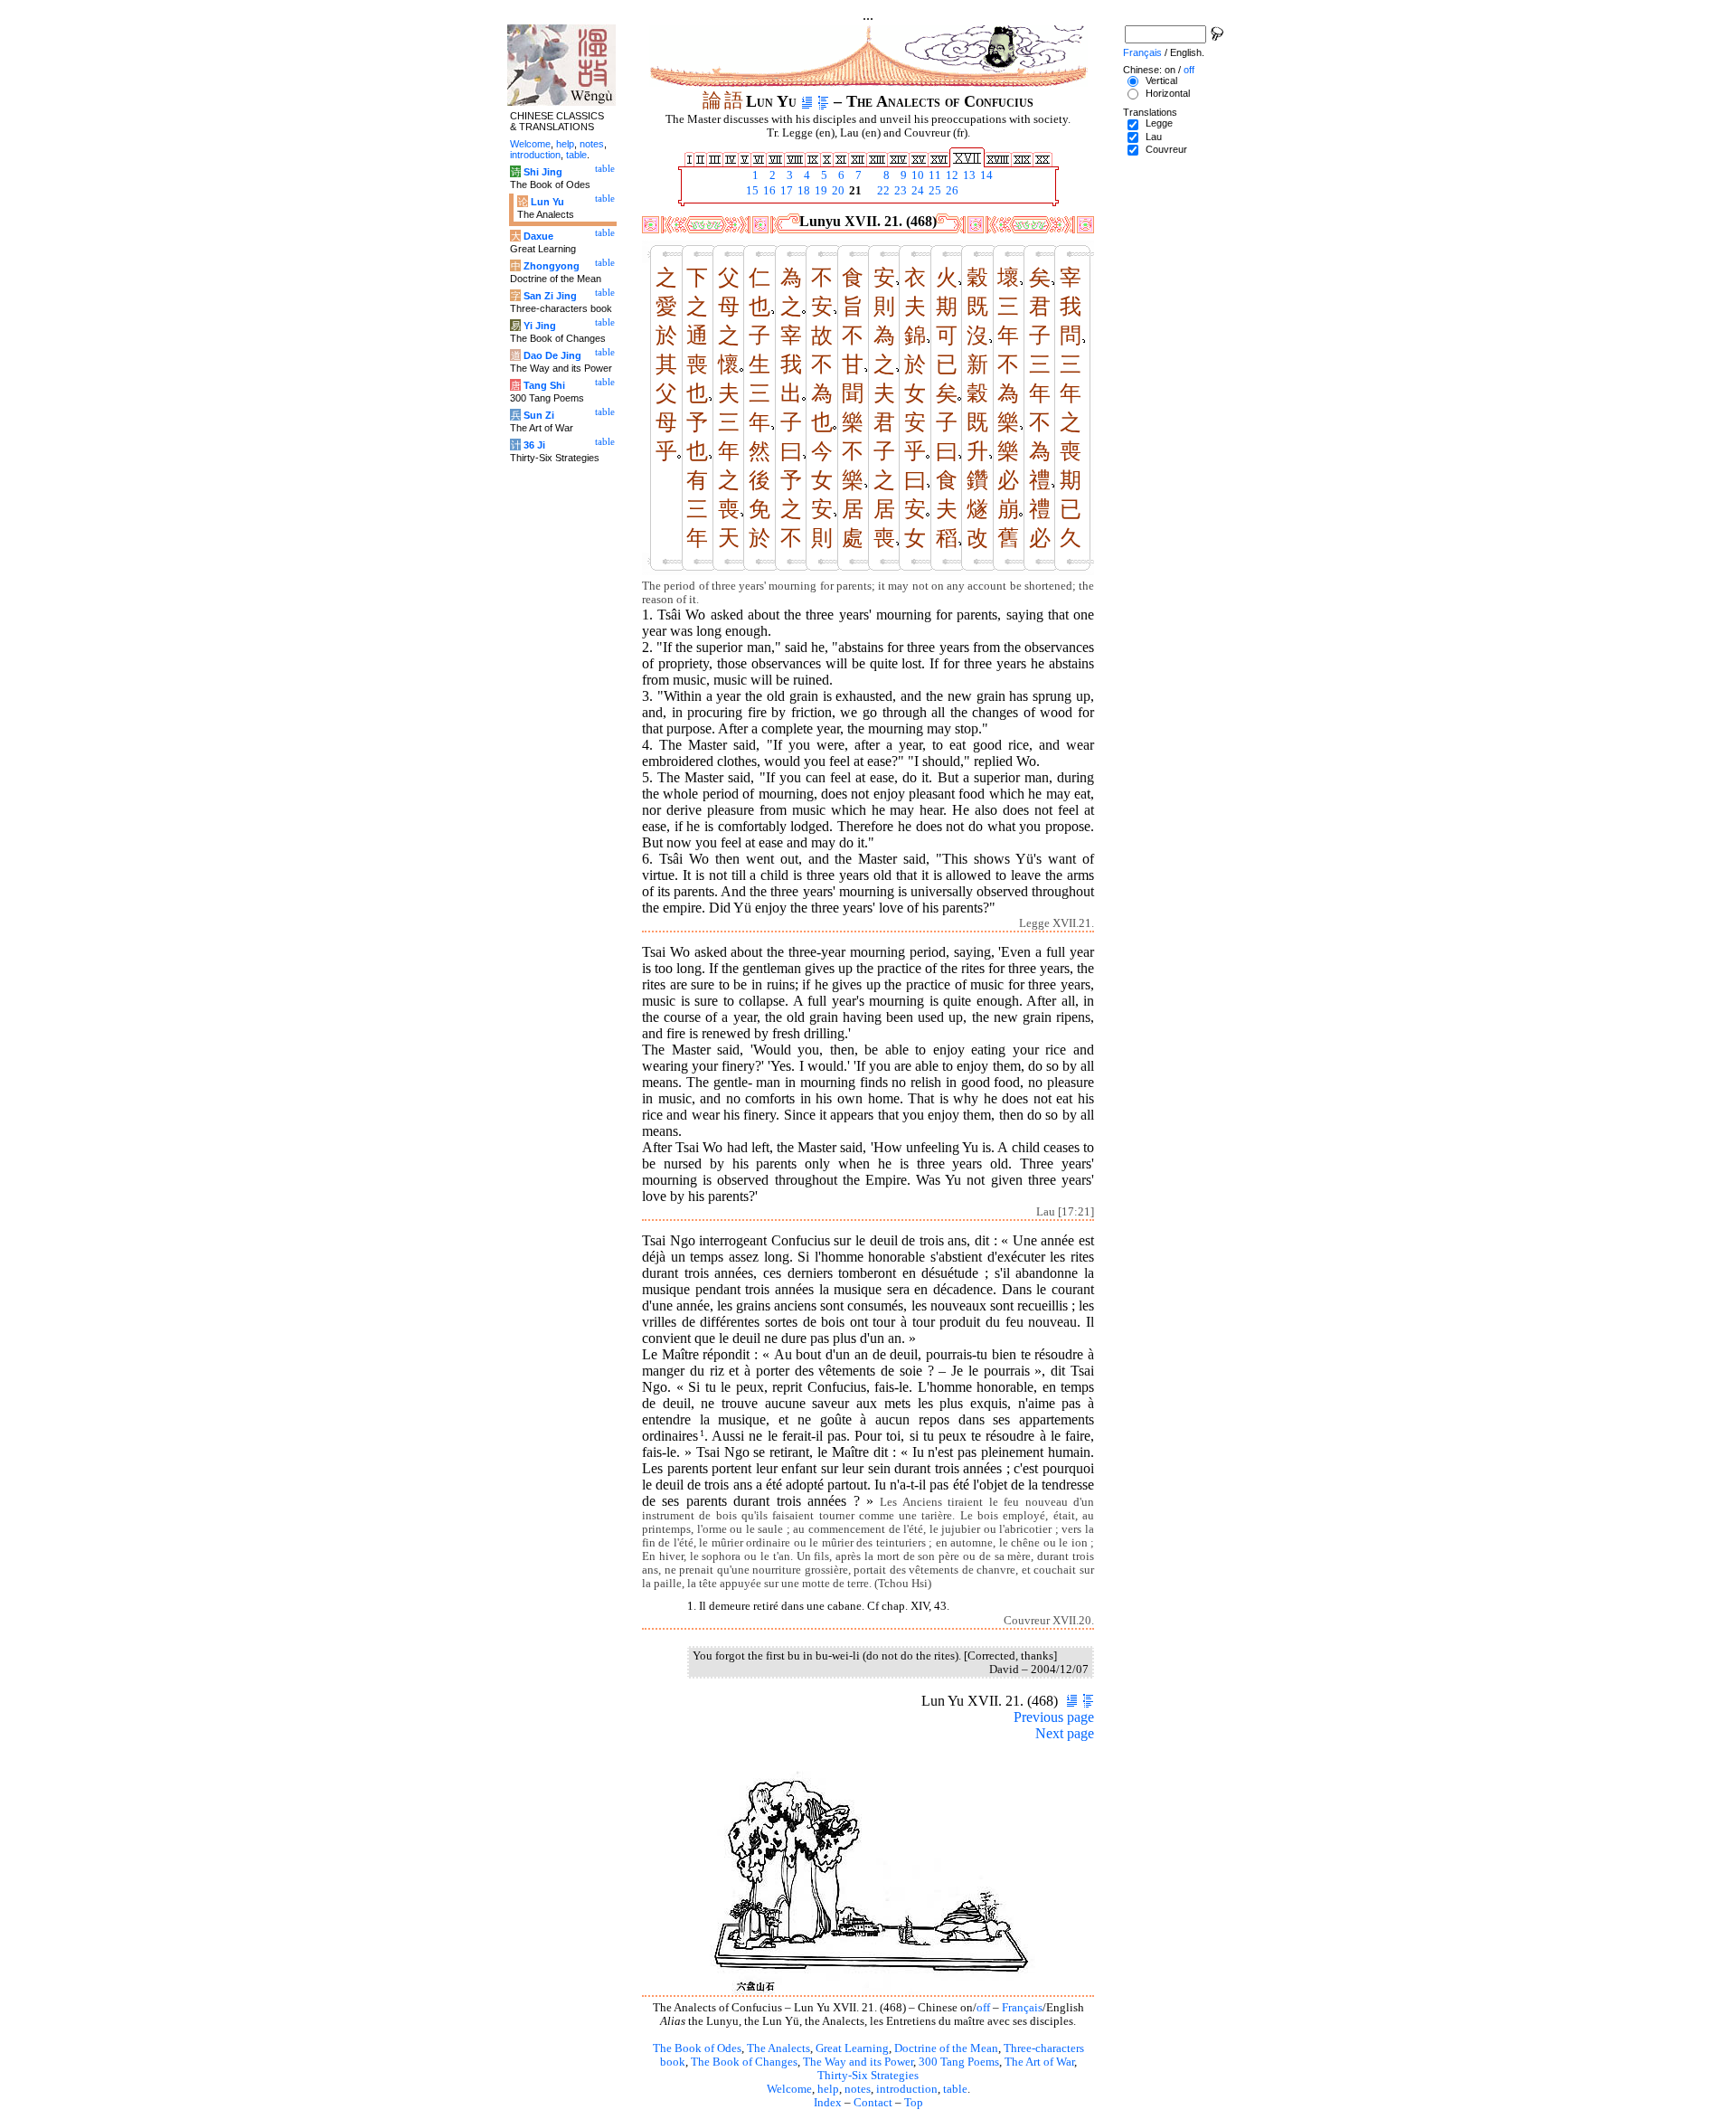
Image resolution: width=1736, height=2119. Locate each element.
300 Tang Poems (959, 2062)
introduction (907, 2089)
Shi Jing (543, 172)
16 (768, 191)
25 (934, 191)
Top (914, 2103)
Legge (1159, 123)
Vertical (1161, 80)
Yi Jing (540, 326)
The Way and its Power (858, 2062)
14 (985, 175)
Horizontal (1168, 93)
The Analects (778, 2048)
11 (934, 175)
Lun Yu (547, 202)
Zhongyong (552, 266)
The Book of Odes (697, 2048)
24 (916, 191)
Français (1022, 2008)
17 (785, 191)
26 (951, 191)
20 (837, 191)
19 (820, 191)
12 (951, 175)
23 (899, 191)
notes (858, 2089)
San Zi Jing (550, 296)
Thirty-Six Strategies (868, 2076)
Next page (1065, 1733)
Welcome (789, 2089)
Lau (1154, 137)
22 (882, 191)
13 (968, 175)
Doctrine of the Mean (946, 2048)
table (955, 2089)
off (983, 2008)
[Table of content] (823, 101)
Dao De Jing (552, 355)
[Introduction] (807, 101)
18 (802, 191)
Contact (873, 2103)
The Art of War (1039, 2062)
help (828, 2089)
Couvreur (1166, 149)
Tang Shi (544, 385)
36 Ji (534, 445)
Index (828, 2103)
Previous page (1054, 1717)
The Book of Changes (744, 2062)
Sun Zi (539, 415)
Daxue (538, 236)
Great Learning (852, 2048)
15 (751, 191)
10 (916, 175)
